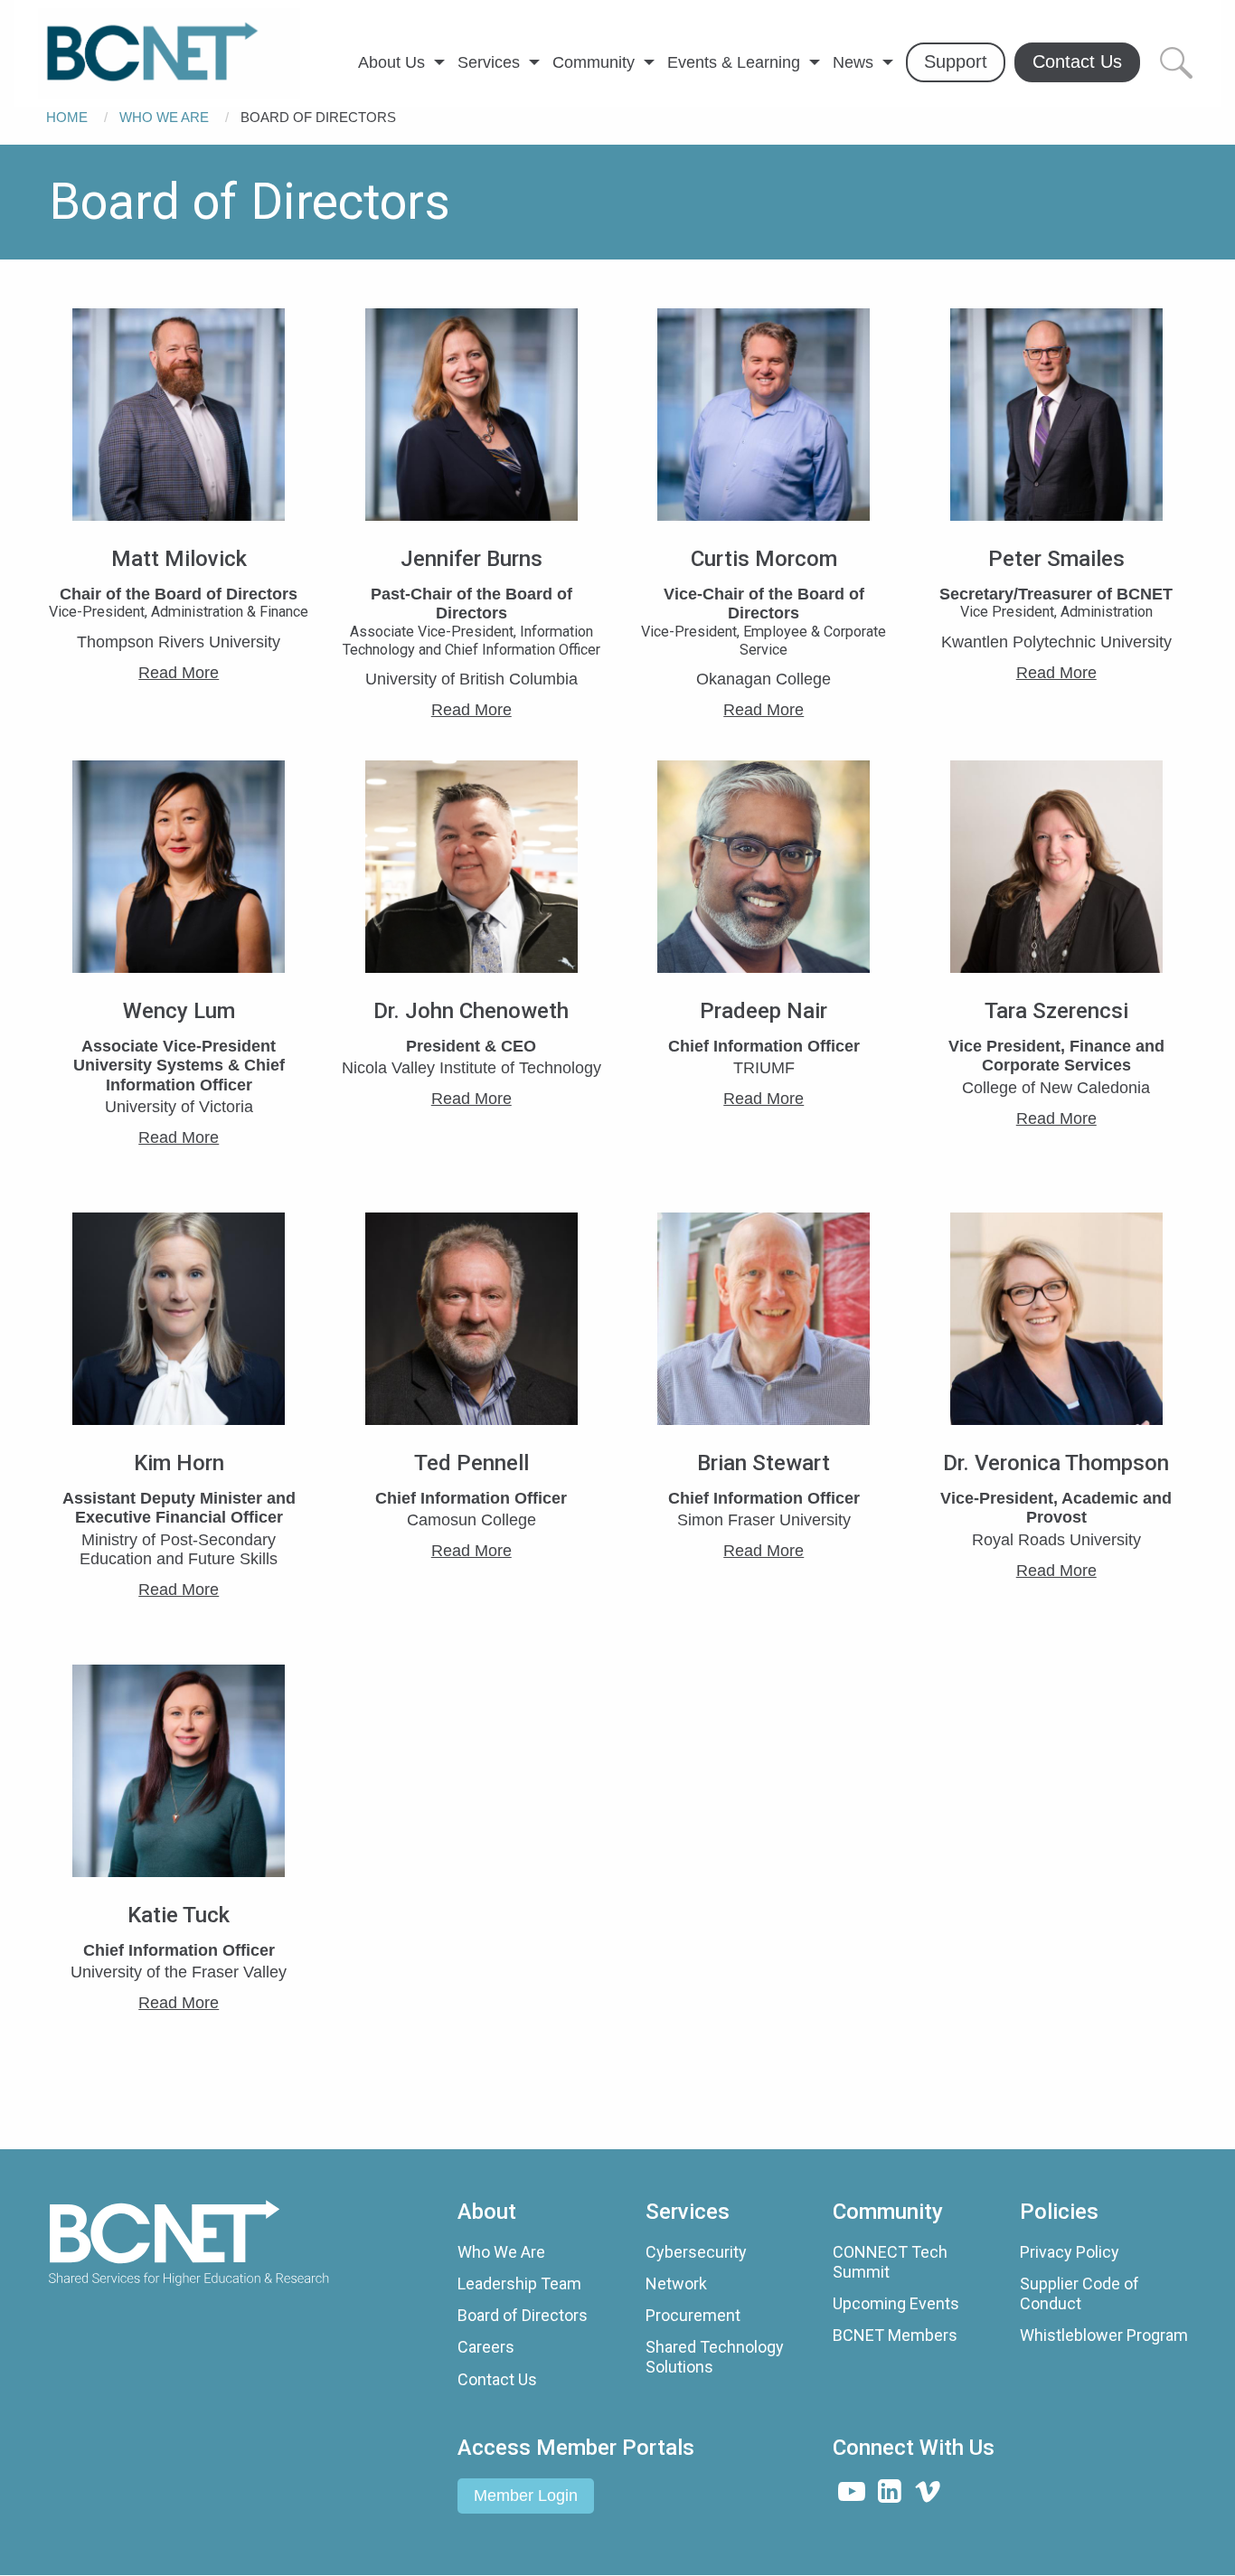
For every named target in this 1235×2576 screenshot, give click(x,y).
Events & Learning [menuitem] (734, 62)
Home (67, 117)
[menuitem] (169, 53)
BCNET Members (895, 2335)
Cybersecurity (696, 2252)
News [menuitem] (853, 62)
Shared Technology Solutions (715, 2357)
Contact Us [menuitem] (1077, 61)
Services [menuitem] (489, 62)
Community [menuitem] (594, 62)
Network (676, 2283)
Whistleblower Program (1104, 2335)
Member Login (526, 2496)
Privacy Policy (1070, 2252)
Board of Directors (523, 2315)
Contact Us (497, 2379)
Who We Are (164, 117)
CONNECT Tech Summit (890, 2262)
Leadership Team (519, 2283)
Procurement (693, 2315)
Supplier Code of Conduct (1079, 2293)
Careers (486, 2347)
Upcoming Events (896, 2303)
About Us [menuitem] (391, 62)
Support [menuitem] (956, 61)
